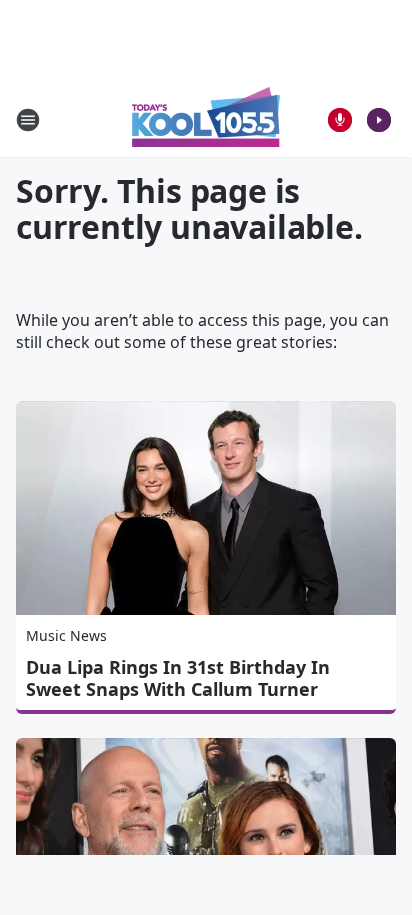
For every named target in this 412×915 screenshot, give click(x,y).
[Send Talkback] (340, 120)
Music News (66, 635)
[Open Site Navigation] (28, 120)
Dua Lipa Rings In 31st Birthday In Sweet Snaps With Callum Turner (178, 678)
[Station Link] (206, 119)
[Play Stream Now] (379, 120)
